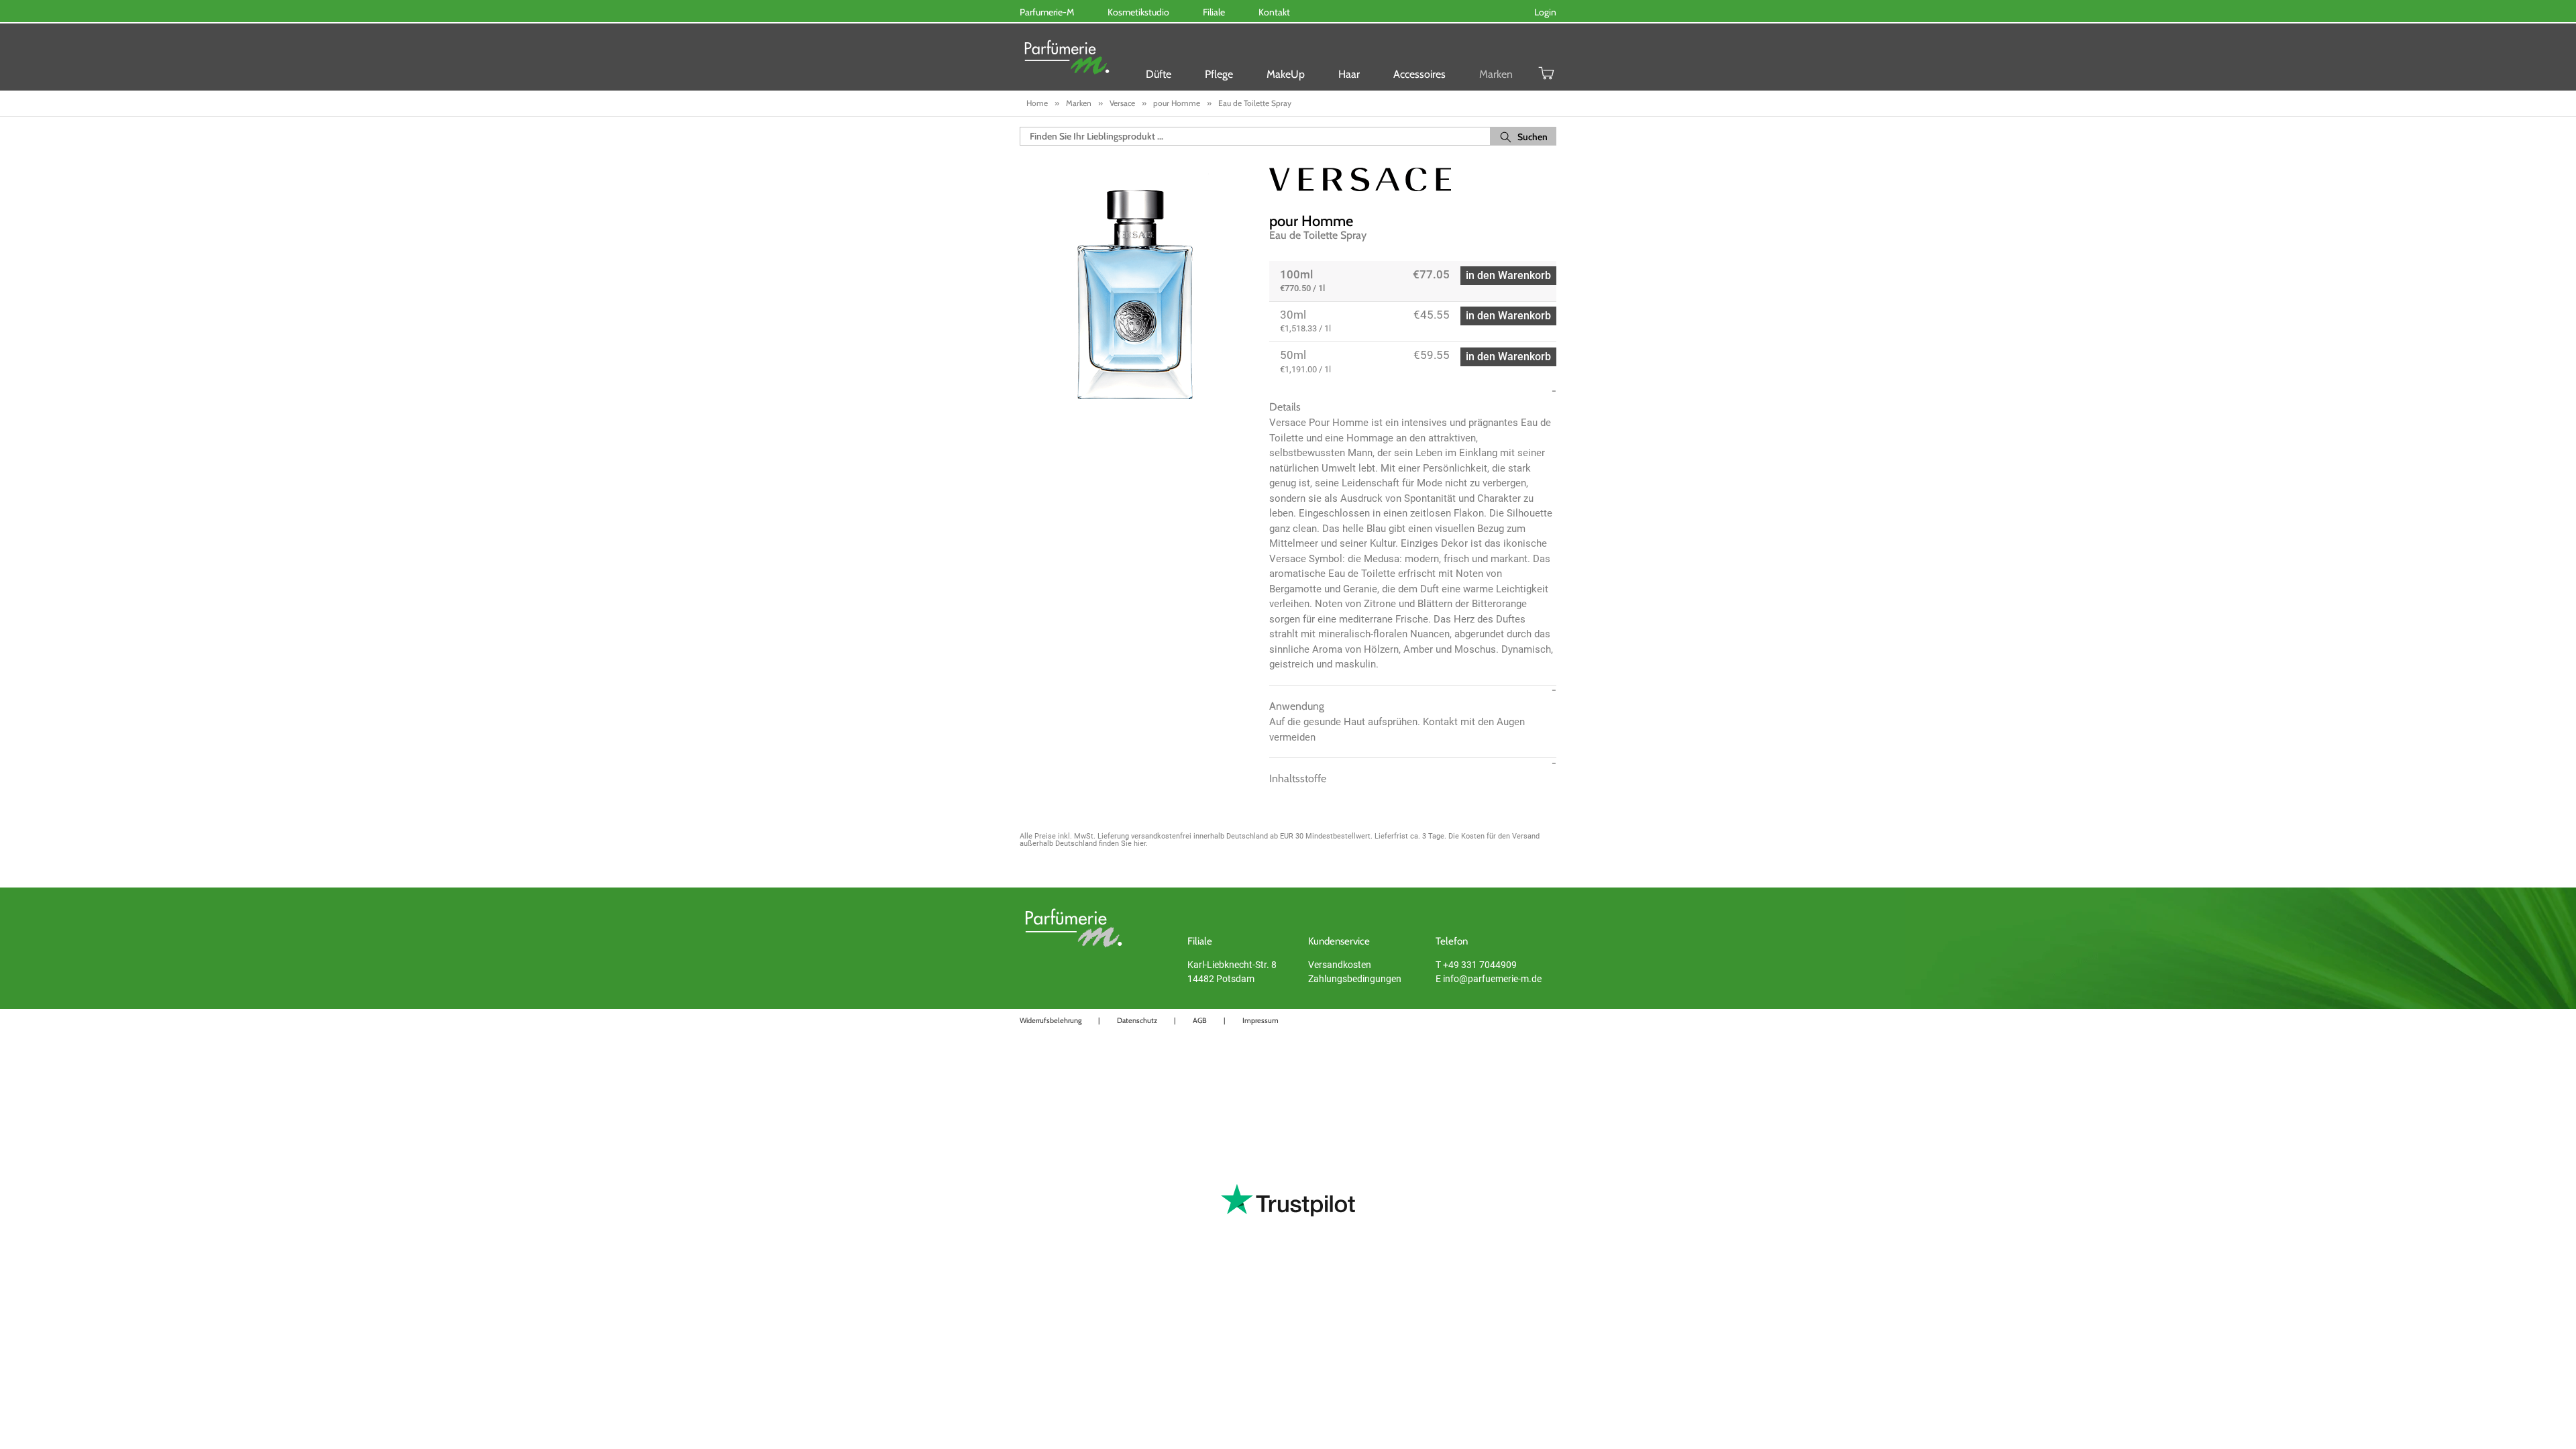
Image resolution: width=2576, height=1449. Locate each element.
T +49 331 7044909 (1476, 965)
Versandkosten (1340, 965)
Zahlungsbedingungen (1355, 979)
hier (1140, 844)
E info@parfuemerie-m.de (1489, 979)
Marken (1496, 74)
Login (1545, 12)
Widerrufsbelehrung (1051, 1020)
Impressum (1260, 1020)
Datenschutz (1137, 1020)
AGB (1200, 1020)
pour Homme (1311, 221)
